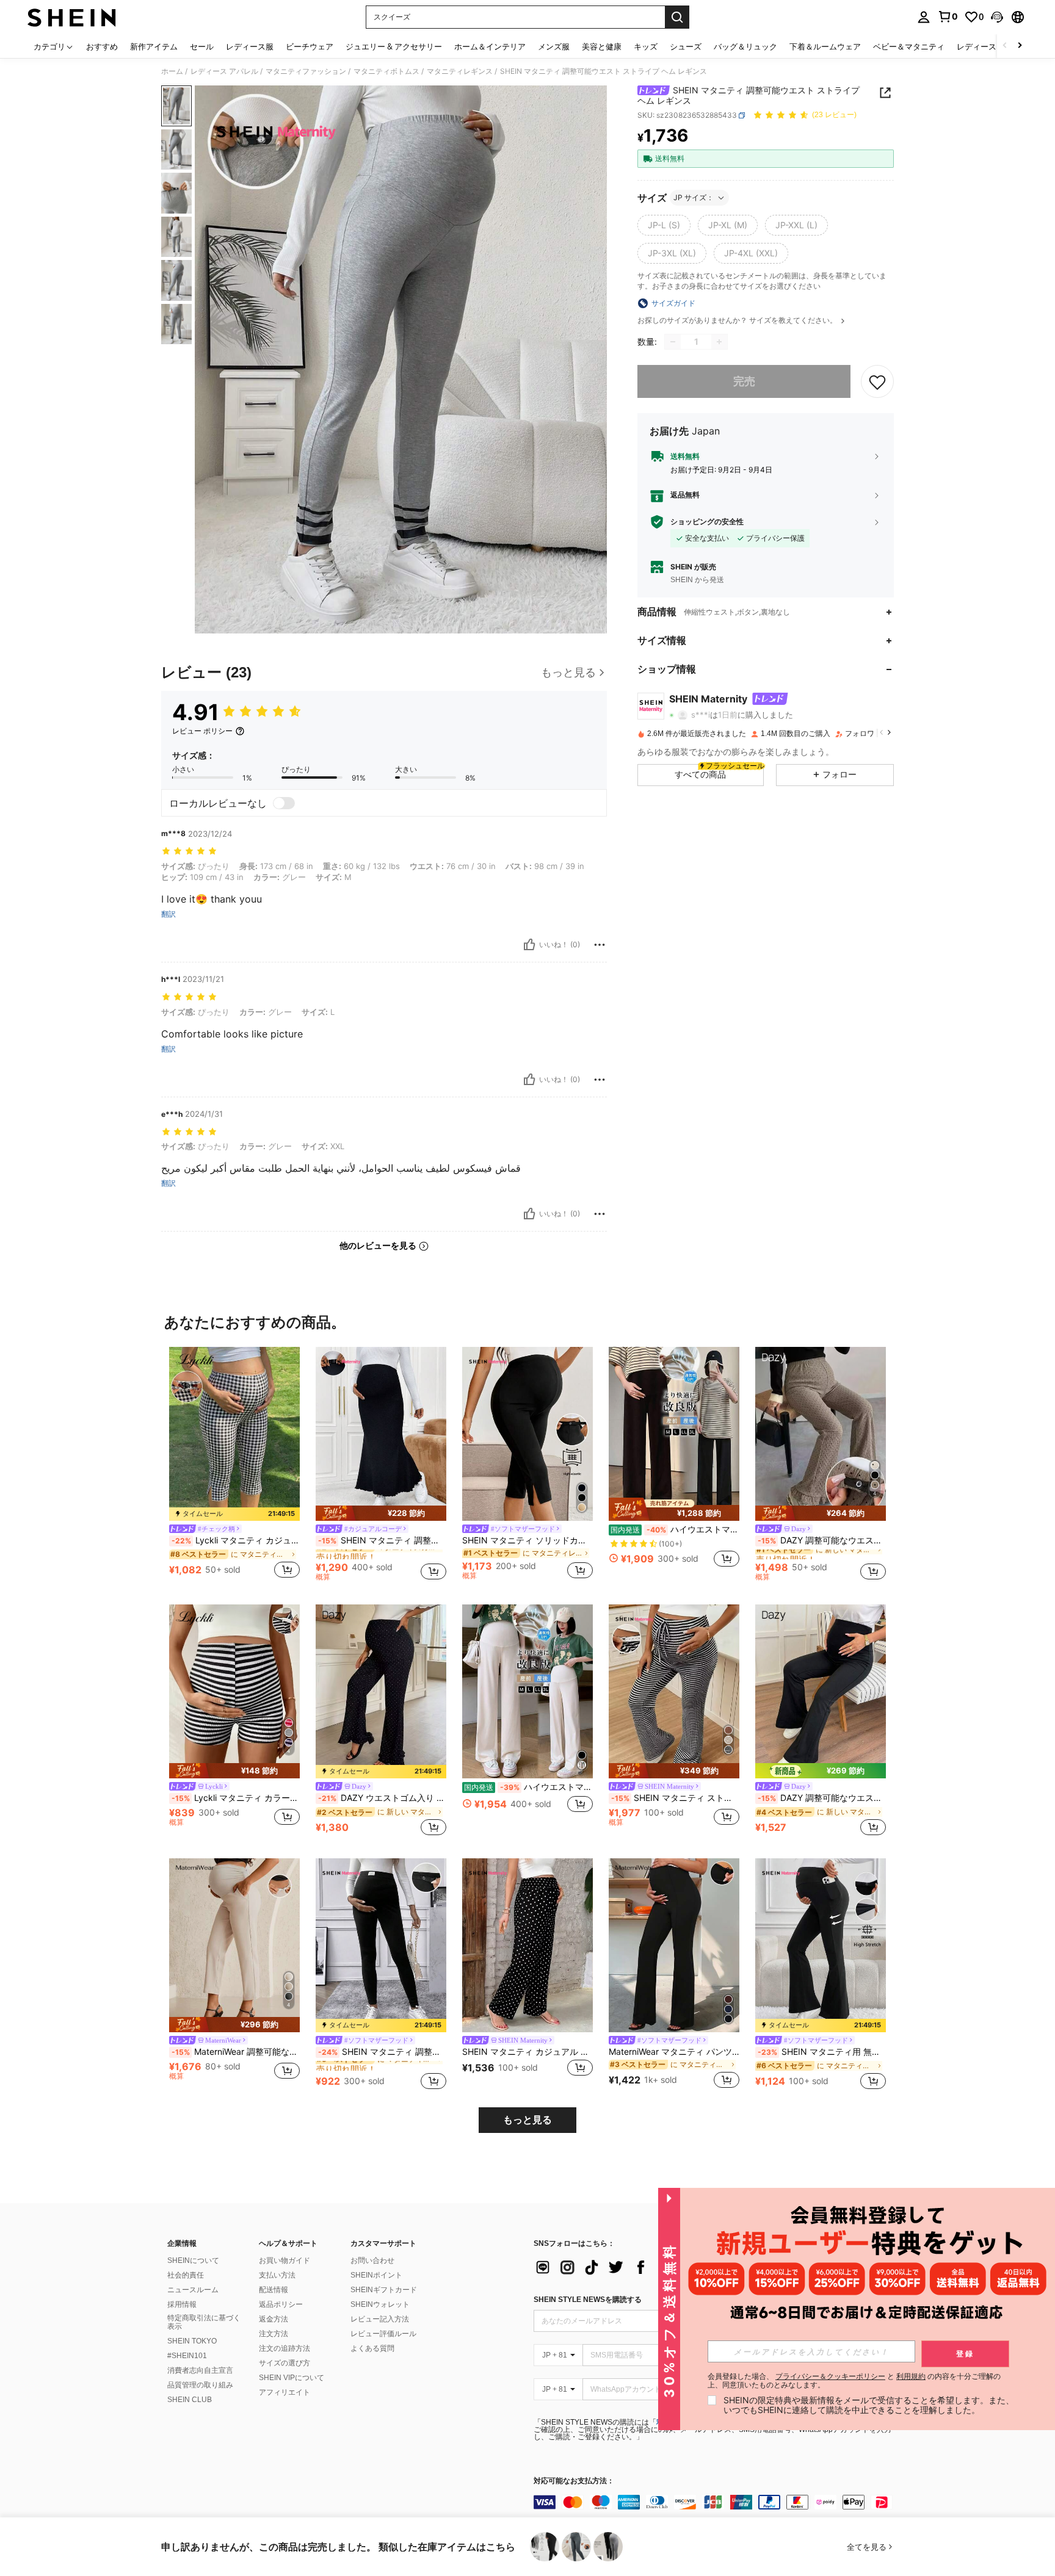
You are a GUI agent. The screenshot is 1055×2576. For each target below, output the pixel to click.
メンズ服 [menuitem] (554, 46)
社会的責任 (186, 2275)
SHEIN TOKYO (192, 2341)
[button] (997, 17)
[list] (631, 2267)
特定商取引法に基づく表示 (204, 2322)
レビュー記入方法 (380, 2319)
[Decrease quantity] (673, 342)
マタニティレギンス (460, 71)
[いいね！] (529, 945)
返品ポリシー (281, 2304)
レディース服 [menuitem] (250, 46)
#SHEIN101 (187, 2356)
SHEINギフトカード (384, 2290)
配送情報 (274, 2290)
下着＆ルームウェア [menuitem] (825, 46)
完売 (744, 381)
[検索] (677, 17)
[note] (234, 1514)
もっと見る (527, 2120)
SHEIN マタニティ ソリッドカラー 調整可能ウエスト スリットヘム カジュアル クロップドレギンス (527, 1540)
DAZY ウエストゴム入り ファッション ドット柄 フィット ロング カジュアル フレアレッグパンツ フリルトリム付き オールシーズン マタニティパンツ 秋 (382, 1798)
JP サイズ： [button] (694, 197)
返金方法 (274, 2319)
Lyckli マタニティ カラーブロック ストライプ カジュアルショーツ (236, 1798)
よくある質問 (372, 2348)
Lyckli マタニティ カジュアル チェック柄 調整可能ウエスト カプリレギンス (236, 1540)
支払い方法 (277, 2275)
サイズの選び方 (285, 2363)
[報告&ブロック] (600, 945)
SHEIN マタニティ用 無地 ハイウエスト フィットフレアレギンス (822, 2052)
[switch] (284, 803)
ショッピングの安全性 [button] (707, 522)
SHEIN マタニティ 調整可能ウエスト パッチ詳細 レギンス (382, 2052)
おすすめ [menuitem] (102, 46)
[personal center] (924, 17)
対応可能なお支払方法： (574, 2481)
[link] (948, 16)
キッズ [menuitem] (646, 46)
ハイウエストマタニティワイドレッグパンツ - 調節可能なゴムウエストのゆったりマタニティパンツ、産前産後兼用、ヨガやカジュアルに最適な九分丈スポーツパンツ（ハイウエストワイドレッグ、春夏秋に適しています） (675, 1529)
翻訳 (169, 914)
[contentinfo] (717, 2502)
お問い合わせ (372, 2260)
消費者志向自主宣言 (200, 2370)
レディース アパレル (224, 71)
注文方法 (274, 2334)
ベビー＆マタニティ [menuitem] (909, 46)
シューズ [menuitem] (686, 46)
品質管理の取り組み (200, 2385)
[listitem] (234, 1464)
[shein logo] (72, 17)
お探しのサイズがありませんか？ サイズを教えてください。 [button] (738, 320)
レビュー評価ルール (383, 2334)
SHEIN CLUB (190, 2400)
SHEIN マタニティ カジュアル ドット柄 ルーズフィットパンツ (527, 2052)
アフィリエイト (285, 2392)
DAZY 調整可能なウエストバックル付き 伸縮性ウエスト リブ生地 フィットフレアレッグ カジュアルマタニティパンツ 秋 (822, 1540)
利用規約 (911, 2376)
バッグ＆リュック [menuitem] (745, 46)
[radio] (664, 225)
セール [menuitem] (202, 46)
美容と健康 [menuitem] (602, 46)
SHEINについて (193, 2260)
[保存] (877, 381)
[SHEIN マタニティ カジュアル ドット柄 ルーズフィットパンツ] (527, 1945)
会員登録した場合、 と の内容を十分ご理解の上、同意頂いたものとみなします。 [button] (854, 2381)
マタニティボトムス (386, 71)
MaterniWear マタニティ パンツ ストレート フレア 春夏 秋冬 (674, 2052)
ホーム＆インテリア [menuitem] (490, 46)
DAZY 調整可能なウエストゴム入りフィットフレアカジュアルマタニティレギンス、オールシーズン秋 (822, 1798)
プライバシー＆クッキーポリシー (830, 2376)
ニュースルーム (193, 2290)
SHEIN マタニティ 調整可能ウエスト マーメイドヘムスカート (382, 1540)
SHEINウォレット (380, 2304)
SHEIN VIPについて (292, 2378)
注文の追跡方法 (285, 2348)
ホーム (172, 71)
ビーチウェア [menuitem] (310, 46)
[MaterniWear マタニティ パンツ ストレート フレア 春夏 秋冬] (674, 1945)
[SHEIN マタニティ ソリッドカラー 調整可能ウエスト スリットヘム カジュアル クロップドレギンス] (527, 1434)
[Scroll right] (1020, 46)
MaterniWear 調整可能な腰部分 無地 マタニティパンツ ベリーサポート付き (236, 2052)
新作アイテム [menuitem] (154, 46)
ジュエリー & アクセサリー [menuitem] (394, 46)
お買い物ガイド (285, 2260)
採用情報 (182, 2304)
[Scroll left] (1005, 46)
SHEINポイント (376, 2275)
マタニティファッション (306, 71)
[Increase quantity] (719, 342)
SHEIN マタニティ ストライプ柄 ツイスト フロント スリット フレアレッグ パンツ (675, 1798)
